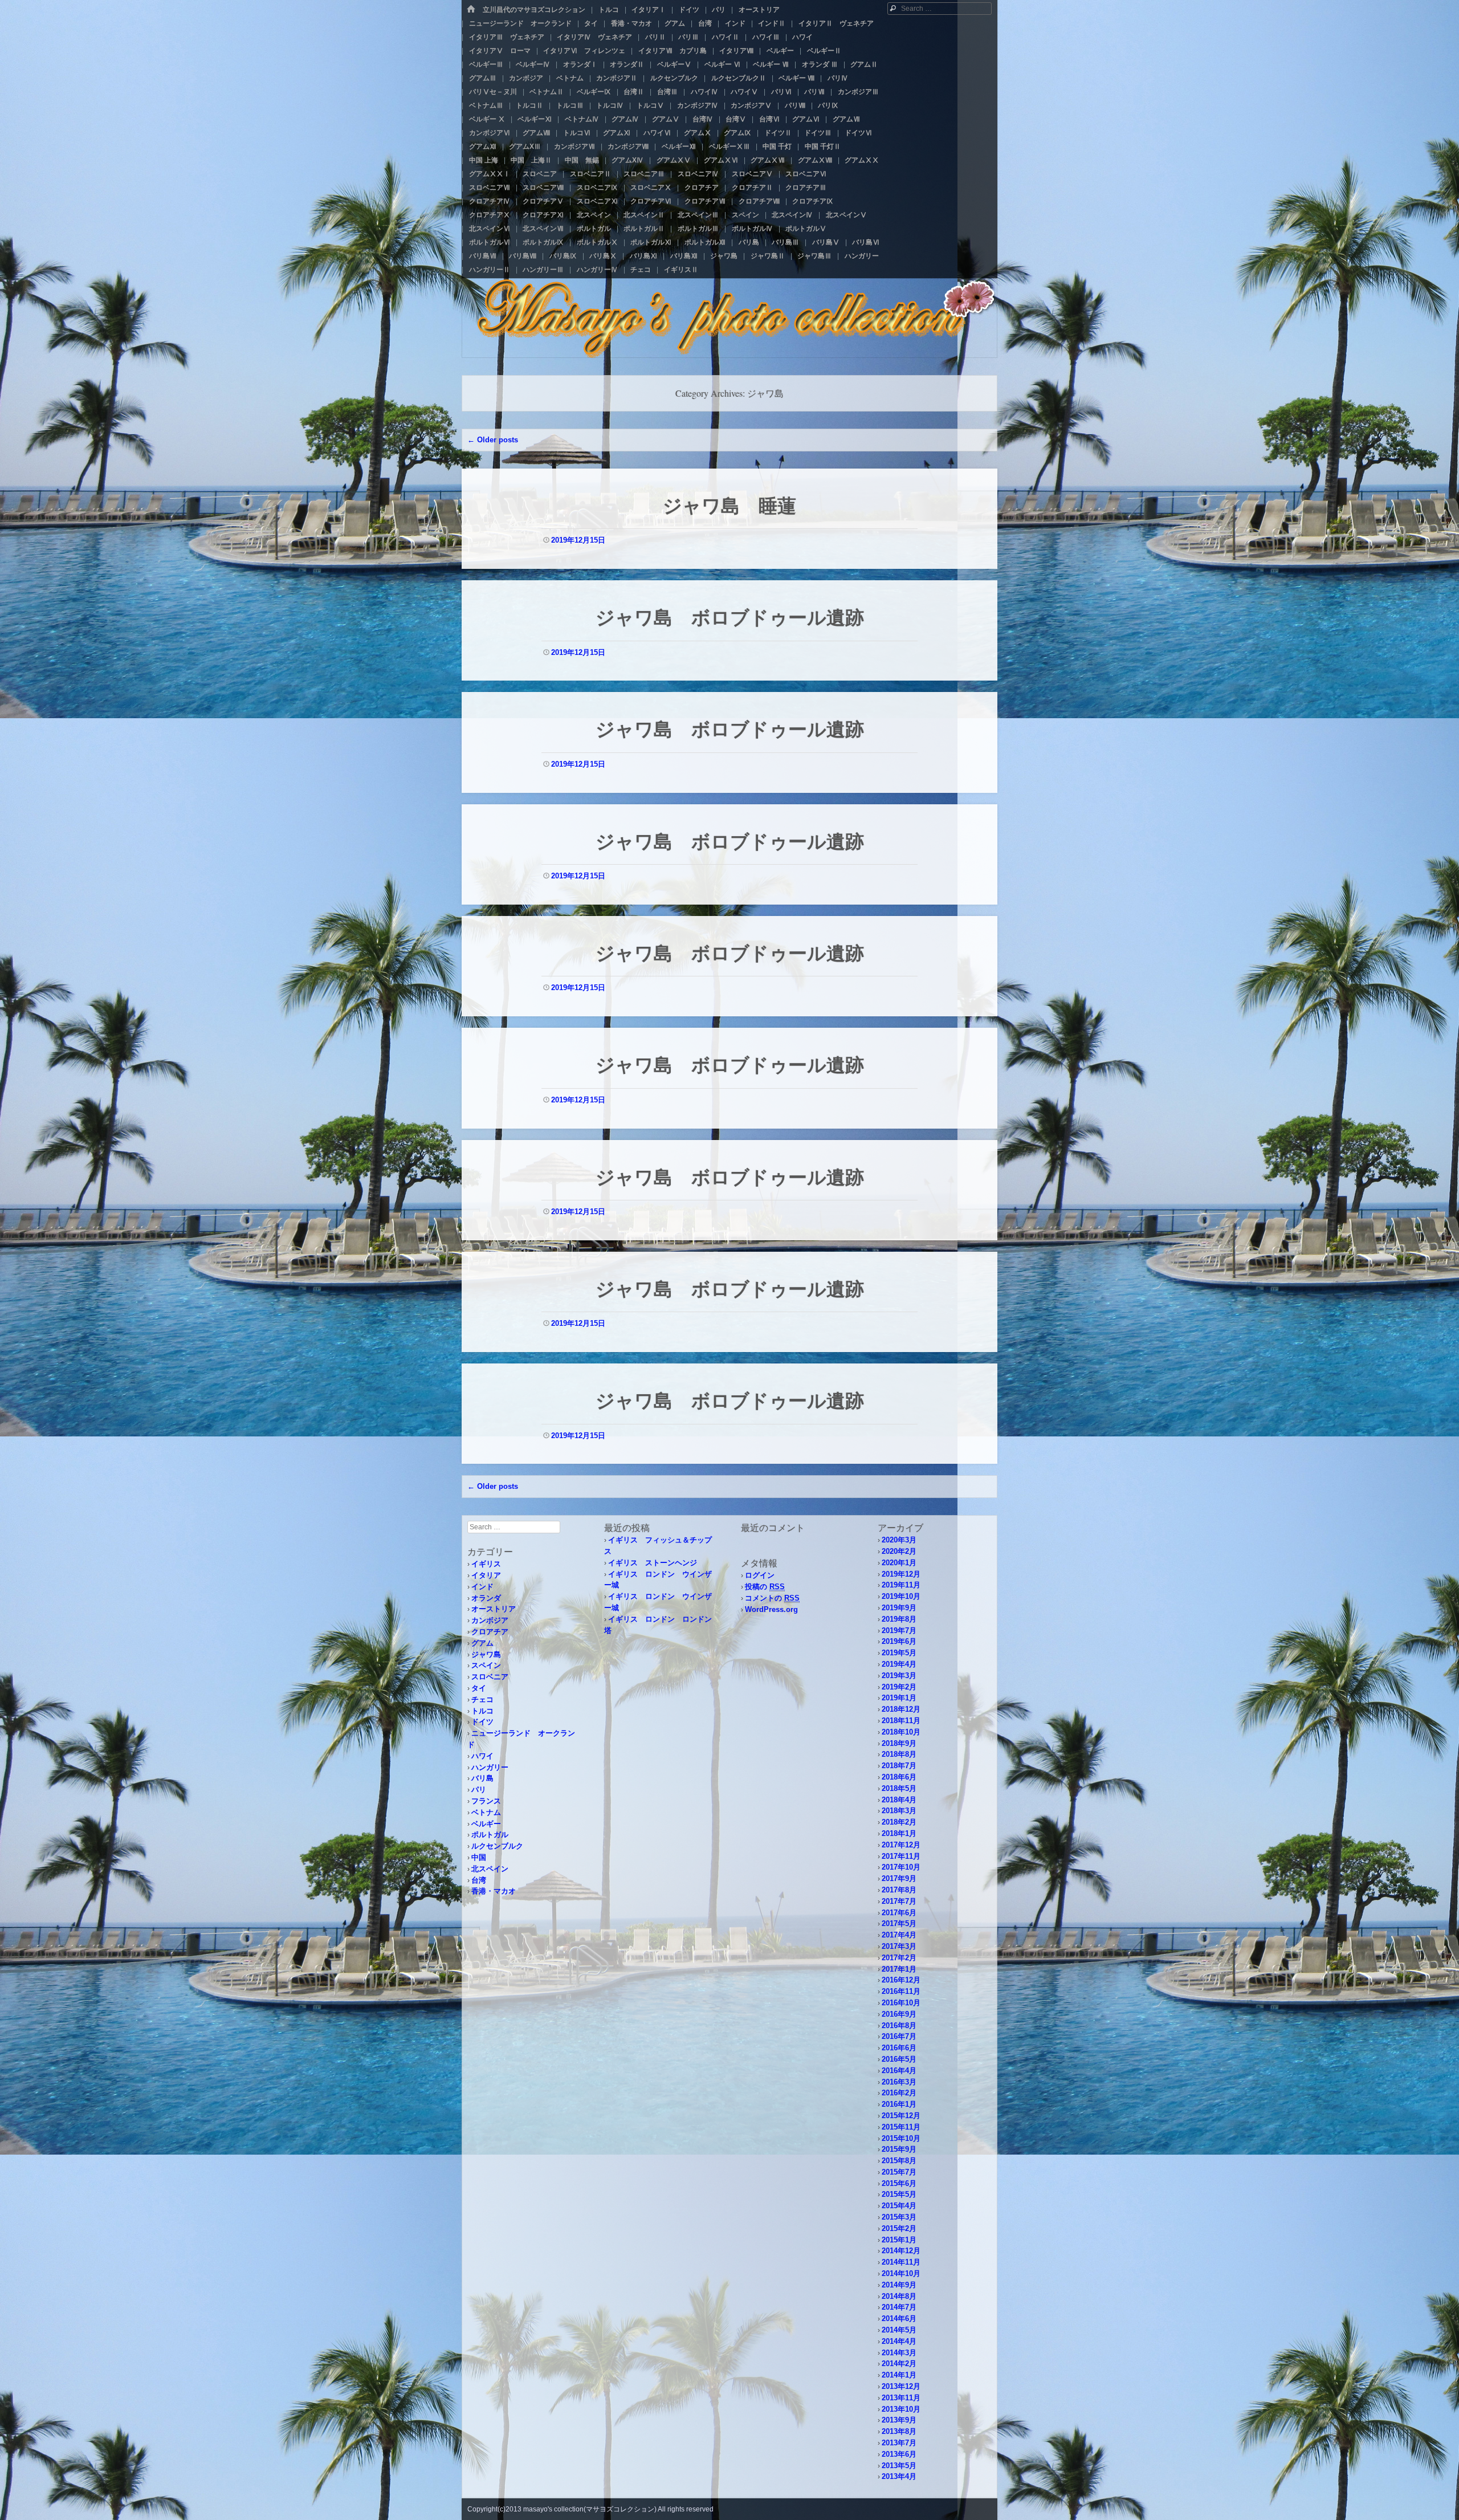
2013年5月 (899, 2466)
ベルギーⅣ (533, 64)
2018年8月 (899, 1754)
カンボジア (526, 78)
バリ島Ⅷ (523, 256)
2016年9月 (899, 2014)
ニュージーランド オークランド (520, 23)
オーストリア (759, 10)
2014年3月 (899, 2353)
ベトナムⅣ (582, 119)
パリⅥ (781, 92)
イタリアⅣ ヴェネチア (594, 37)
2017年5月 (899, 1923)
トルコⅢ (570, 105)
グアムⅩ (698, 133)
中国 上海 (484, 160)
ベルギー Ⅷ (796, 78)
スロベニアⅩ (651, 188)
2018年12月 (901, 1709)
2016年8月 (899, 2026)
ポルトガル (594, 229)
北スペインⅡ (644, 215)
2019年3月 (899, 1676)
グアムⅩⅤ (674, 160)
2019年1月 (899, 1698)
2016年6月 (899, 2048)
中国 (479, 1857)
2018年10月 (901, 1732)
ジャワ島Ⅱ (768, 256)
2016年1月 (899, 2104)
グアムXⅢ (525, 146)
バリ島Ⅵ (866, 242)
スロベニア (540, 174)
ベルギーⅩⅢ (729, 146)
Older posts (493, 440)
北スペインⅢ (698, 215)
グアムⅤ (666, 119)
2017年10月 (901, 1867)
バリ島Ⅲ (785, 242)
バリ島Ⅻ (684, 256)
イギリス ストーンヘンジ (653, 1563)
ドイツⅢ (818, 133)
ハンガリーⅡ (490, 270)
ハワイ (802, 37)
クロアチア (702, 188)
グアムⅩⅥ (721, 160)
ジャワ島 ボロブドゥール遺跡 (730, 617)
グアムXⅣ (627, 160)
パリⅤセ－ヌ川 (493, 92)
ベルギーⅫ (679, 146)
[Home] (471, 9)
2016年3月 (899, 2082)
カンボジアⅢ (858, 92)
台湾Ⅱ (634, 92)
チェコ (641, 270)
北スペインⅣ (792, 215)
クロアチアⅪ (543, 215)
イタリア (486, 1575)
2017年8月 (899, 1890)
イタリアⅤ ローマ (500, 51)
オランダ (486, 1598)
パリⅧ (795, 105)
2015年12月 (901, 2116)
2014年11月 (901, 2262)
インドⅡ (772, 23)
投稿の (765, 1587)
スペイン (745, 215)
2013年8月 (899, 2431)
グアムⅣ (625, 119)
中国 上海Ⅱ (531, 160)
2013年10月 (901, 2409)
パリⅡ (655, 37)
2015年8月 (899, 2161)
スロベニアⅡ (590, 174)
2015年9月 (899, 2149)
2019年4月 (899, 1664)
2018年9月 (899, 1743)
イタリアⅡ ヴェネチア (836, 23)
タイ (591, 23)
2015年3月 (899, 2217)
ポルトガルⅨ (543, 242)
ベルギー (780, 51)
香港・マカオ (631, 23)
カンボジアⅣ (698, 105)
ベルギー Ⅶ (771, 64)
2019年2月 (899, 1687)
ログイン (760, 1575)
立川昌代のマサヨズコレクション (534, 10)
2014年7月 (899, 2307)
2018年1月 (899, 1833)
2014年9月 (899, 2285)
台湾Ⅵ (769, 119)
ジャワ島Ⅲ (814, 256)
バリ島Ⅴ (826, 242)
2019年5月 (899, 1653)
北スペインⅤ (846, 215)
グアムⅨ (737, 133)
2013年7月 (899, 2443)
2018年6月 (899, 1777)
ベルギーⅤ (674, 64)
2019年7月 (899, 1631)
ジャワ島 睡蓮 (729, 505)
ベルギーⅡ (824, 51)
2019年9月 (899, 1608)
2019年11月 (901, 1585)
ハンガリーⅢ (543, 270)
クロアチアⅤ (543, 201)
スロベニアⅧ (543, 188)
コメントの (772, 1598)
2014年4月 (899, 2341)
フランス (486, 1801)
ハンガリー (862, 256)
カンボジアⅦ (574, 146)
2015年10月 (901, 2138)
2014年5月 (899, 2330)
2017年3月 (899, 1946)
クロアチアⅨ (813, 201)
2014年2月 (899, 2364)
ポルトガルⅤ (806, 229)
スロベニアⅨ (597, 188)
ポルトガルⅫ (705, 242)
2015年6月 (899, 2183)
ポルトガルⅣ (752, 229)
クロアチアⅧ (759, 201)
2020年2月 (899, 1551)
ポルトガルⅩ (597, 242)
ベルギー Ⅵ (722, 64)
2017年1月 (899, 1969)
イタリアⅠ (649, 10)
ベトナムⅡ (547, 92)
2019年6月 (899, 1641)
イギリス (486, 1564)
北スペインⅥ (490, 229)
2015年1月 (899, 2240)
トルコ (609, 10)
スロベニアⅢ (644, 174)
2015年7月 (899, 2172)
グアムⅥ (806, 119)
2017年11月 (901, 1856)
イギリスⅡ (681, 270)
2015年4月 (899, 2206)
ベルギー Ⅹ (487, 119)
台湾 (705, 23)
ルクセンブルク (674, 78)
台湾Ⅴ (736, 119)
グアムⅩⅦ (768, 160)
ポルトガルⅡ (644, 229)
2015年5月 (899, 2194)
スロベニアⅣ (698, 174)
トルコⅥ (577, 133)
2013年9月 (899, 2420)
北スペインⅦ (543, 229)
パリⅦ (814, 92)
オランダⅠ (580, 64)
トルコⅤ (650, 105)
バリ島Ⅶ (483, 256)
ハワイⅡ (726, 37)
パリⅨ (828, 105)
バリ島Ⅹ (603, 256)
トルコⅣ (610, 105)
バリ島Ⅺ (643, 256)
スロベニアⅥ (806, 174)
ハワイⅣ (704, 92)
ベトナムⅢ (486, 105)
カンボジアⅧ (628, 146)
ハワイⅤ (744, 92)
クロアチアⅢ (806, 188)
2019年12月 (901, 1574)
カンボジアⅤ (751, 105)
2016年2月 (899, 2093)
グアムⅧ (536, 133)
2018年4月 (899, 1800)
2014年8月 (899, 2296)
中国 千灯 (777, 146)
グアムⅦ (846, 119)
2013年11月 (901, 2398)
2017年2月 (899, 1958)
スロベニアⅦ (490, 188)
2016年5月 (899, 2059)
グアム (675, 23)
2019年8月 (899, 1619)
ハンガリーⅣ (597, 270)
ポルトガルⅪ (651, 242)
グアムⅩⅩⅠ (490, 174)
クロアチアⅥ (651, 201)
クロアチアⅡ (752, 188)
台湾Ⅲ (667, 92)
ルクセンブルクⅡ (739, 78)
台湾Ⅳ (703, 119)
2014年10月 (901, 2273)
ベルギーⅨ (594, 92)
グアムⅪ (617, 133)
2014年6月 (899, 2319)
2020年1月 (899, 1563)
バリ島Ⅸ (563, 256)
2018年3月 (899, 1811)
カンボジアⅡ (617, 78)
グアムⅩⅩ (862, 160)
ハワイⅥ (657, 133)
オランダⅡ (627, 64)
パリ (719, 10)
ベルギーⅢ (486, 64)
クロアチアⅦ (705, 201)
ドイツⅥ (858, 133)
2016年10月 (901, 2003)
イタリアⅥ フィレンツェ (584, 51)
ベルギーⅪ (535, 119)
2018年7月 (899, 1766)
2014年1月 (899, 2375)
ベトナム (570, 78)
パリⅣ (838, 78)
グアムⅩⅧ (815, 160)
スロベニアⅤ (752, 174)
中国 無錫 (582, 160)
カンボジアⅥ (490, 133)
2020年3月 (899, 1540)
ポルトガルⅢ (698, 229)
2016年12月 (901, 1980)
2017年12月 (901, 1845)
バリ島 (749, 242)
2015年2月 (899, 2228)
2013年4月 (899, 2476)
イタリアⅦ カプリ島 (673, 51)
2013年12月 (901, 2386)
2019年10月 (901, 1596)
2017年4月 (899, 1935)
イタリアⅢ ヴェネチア (507, 37)
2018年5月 (899, 1788)
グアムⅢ (483, 78)
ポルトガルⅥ (490, 242)
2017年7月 (899, 1901)
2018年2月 (899, 1822)
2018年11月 (901, 1721)
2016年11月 (901, 1991)
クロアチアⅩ (490, 215)
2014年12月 (901, 2251)
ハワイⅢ (766, 37)
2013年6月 (899, 2454)
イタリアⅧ (736, 51)
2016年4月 (899, 2071)
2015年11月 (901, 2127)
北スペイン (594, 215)
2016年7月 (899, 2036)
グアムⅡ (864, 64)
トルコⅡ (529, 105)
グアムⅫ (483, 146)
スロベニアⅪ (597, 201)
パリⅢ (688, 37)
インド (735, 23)
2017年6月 (899, 1913)
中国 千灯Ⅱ (823, 146)
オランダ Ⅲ (820, 64)
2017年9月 (899, 1878)
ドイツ (689, 10)
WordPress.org (771, 1609)
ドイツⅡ (778, 133)
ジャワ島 (724, 256)
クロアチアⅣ (490, 201)
